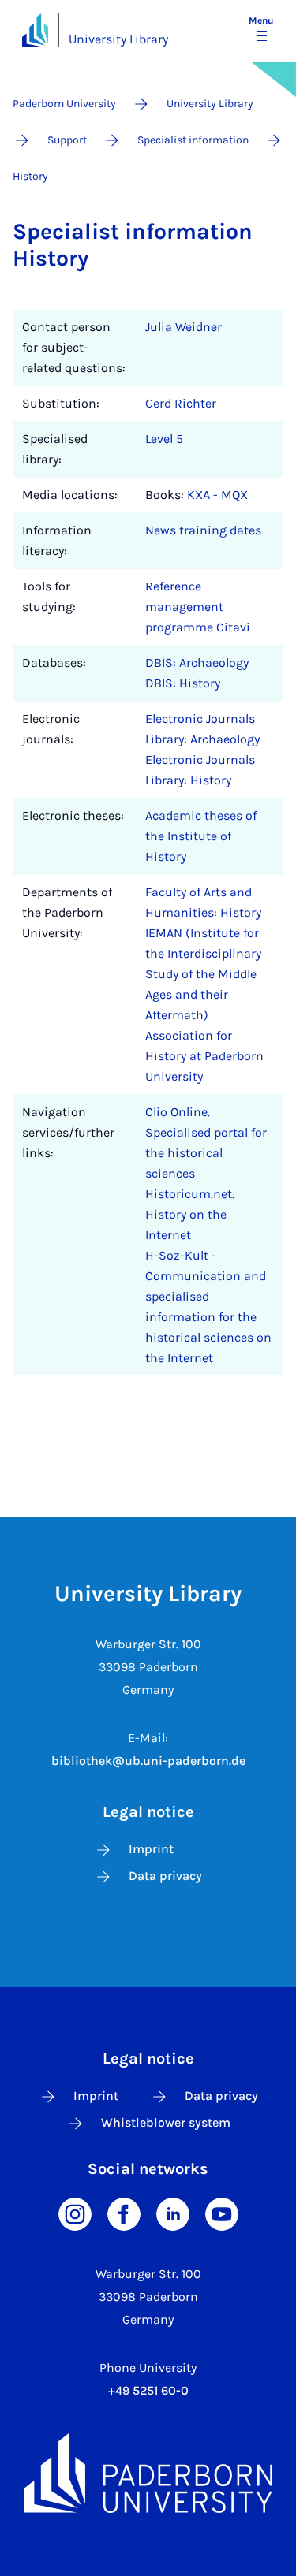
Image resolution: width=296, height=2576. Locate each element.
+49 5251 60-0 (148, 2390)
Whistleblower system (166, 2122)
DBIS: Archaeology (197, 663)
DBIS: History (183, 683)
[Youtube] (222, 2213)
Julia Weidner (184, 327)
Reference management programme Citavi (198, 607)
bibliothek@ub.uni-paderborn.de (148, 1761)
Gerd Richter (181, 403)
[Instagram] (75, 2213)
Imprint (151, 1849)
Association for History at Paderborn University (204, 1056)
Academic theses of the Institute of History (201, 836)
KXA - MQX (217, 495)
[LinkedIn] (173, 2213)
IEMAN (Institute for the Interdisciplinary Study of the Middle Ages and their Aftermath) (203, 974)
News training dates (203, 530)
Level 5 (164, 439)
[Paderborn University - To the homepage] (35, 30)
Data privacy (165, 1876)
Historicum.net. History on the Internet (190, 1214)
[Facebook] (124, 2213)
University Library (118, 39)
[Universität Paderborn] (148, 2473)
